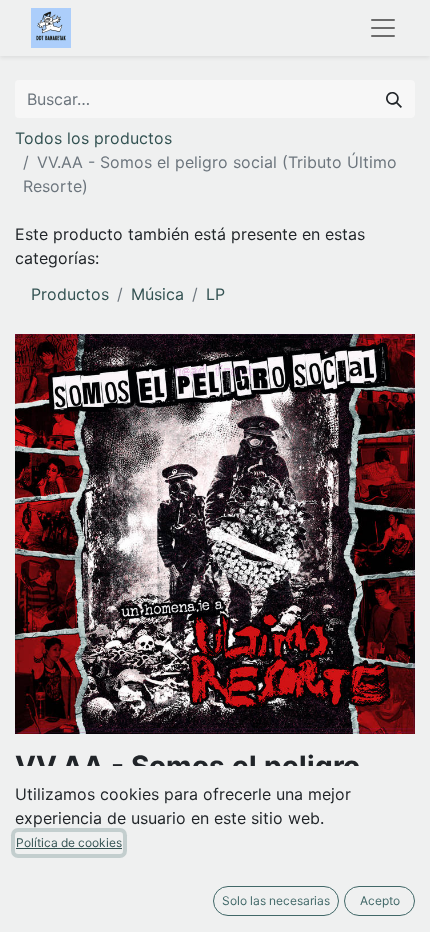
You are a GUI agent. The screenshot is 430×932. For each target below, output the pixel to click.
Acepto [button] (380, 900)
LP (215, 294)
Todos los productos (93, 138)
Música (157, 294)
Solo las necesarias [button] (276, 900)
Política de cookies (69, 842)
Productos (70, 294)
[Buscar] (394, 99)
